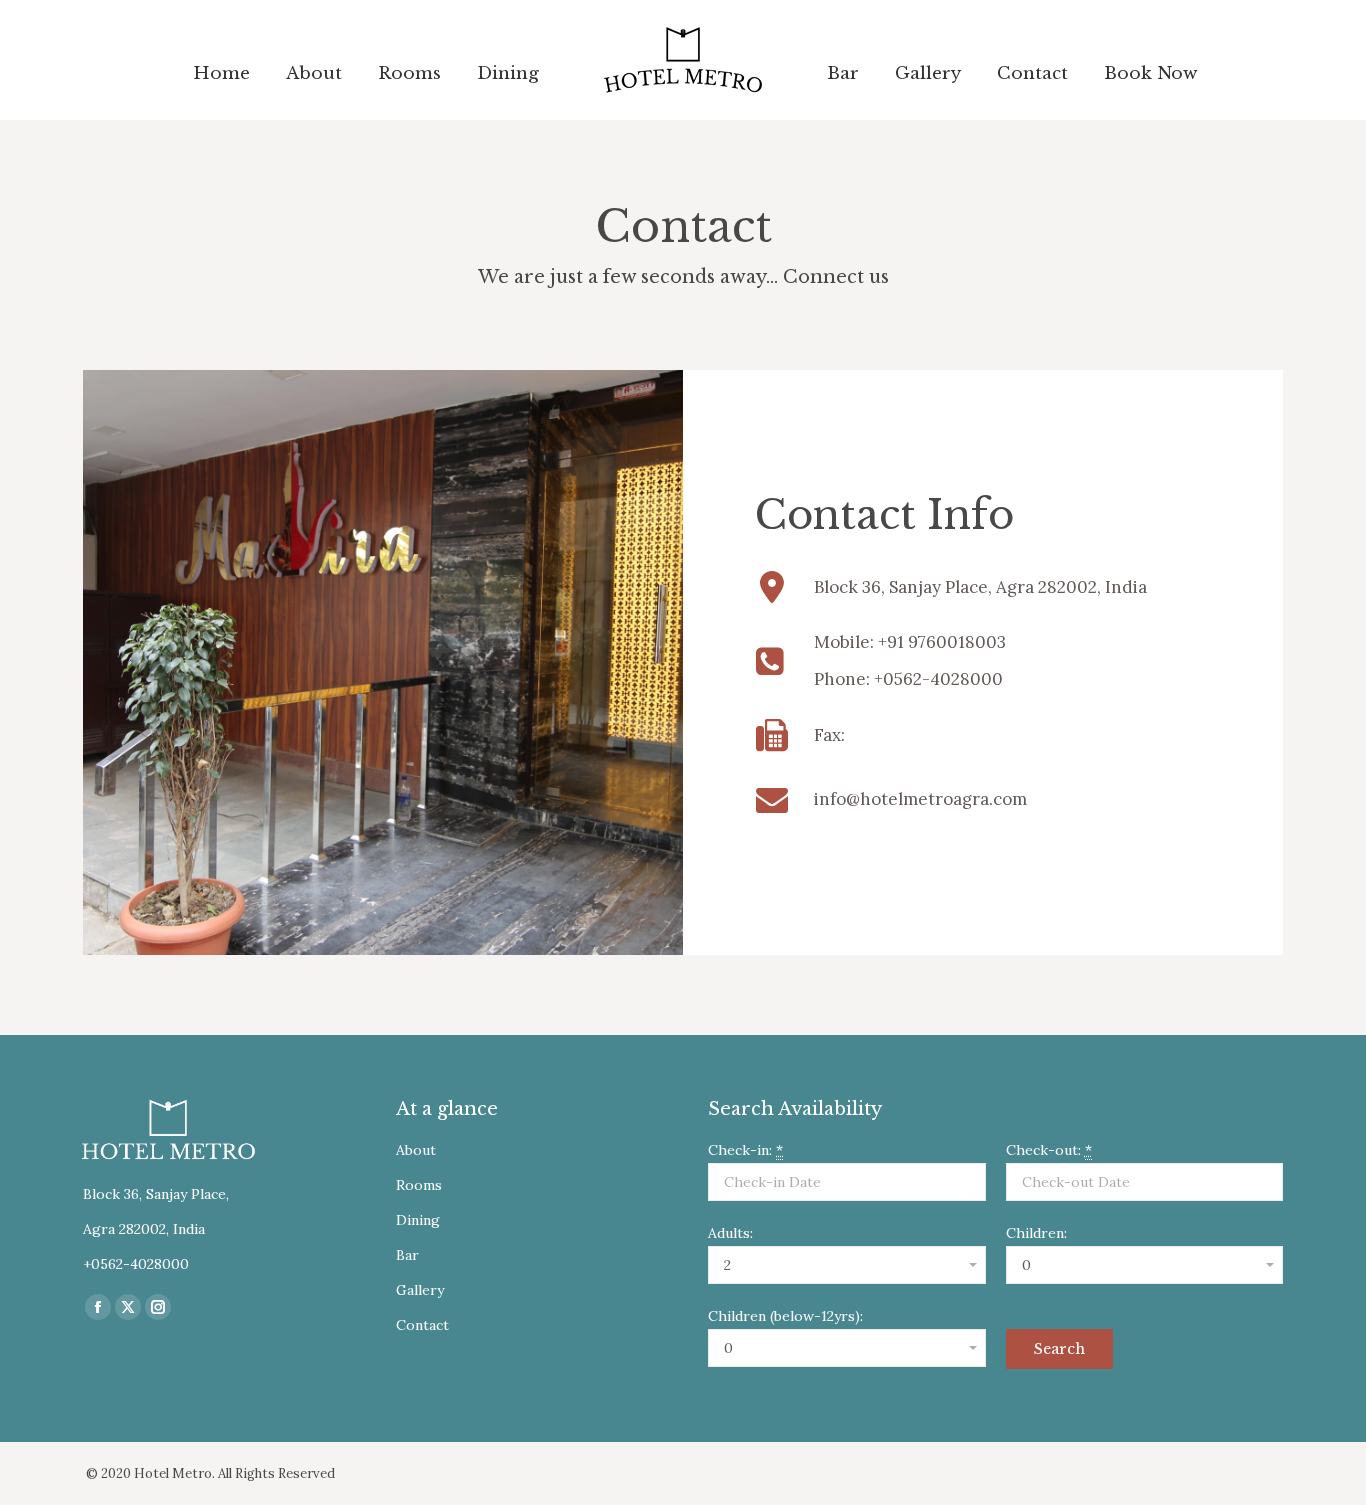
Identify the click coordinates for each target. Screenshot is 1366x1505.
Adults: (730, 1233)
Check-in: (745, 1150)
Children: (1036, 1233)
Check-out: (1049, 1150)
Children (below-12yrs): (785, 1316)
